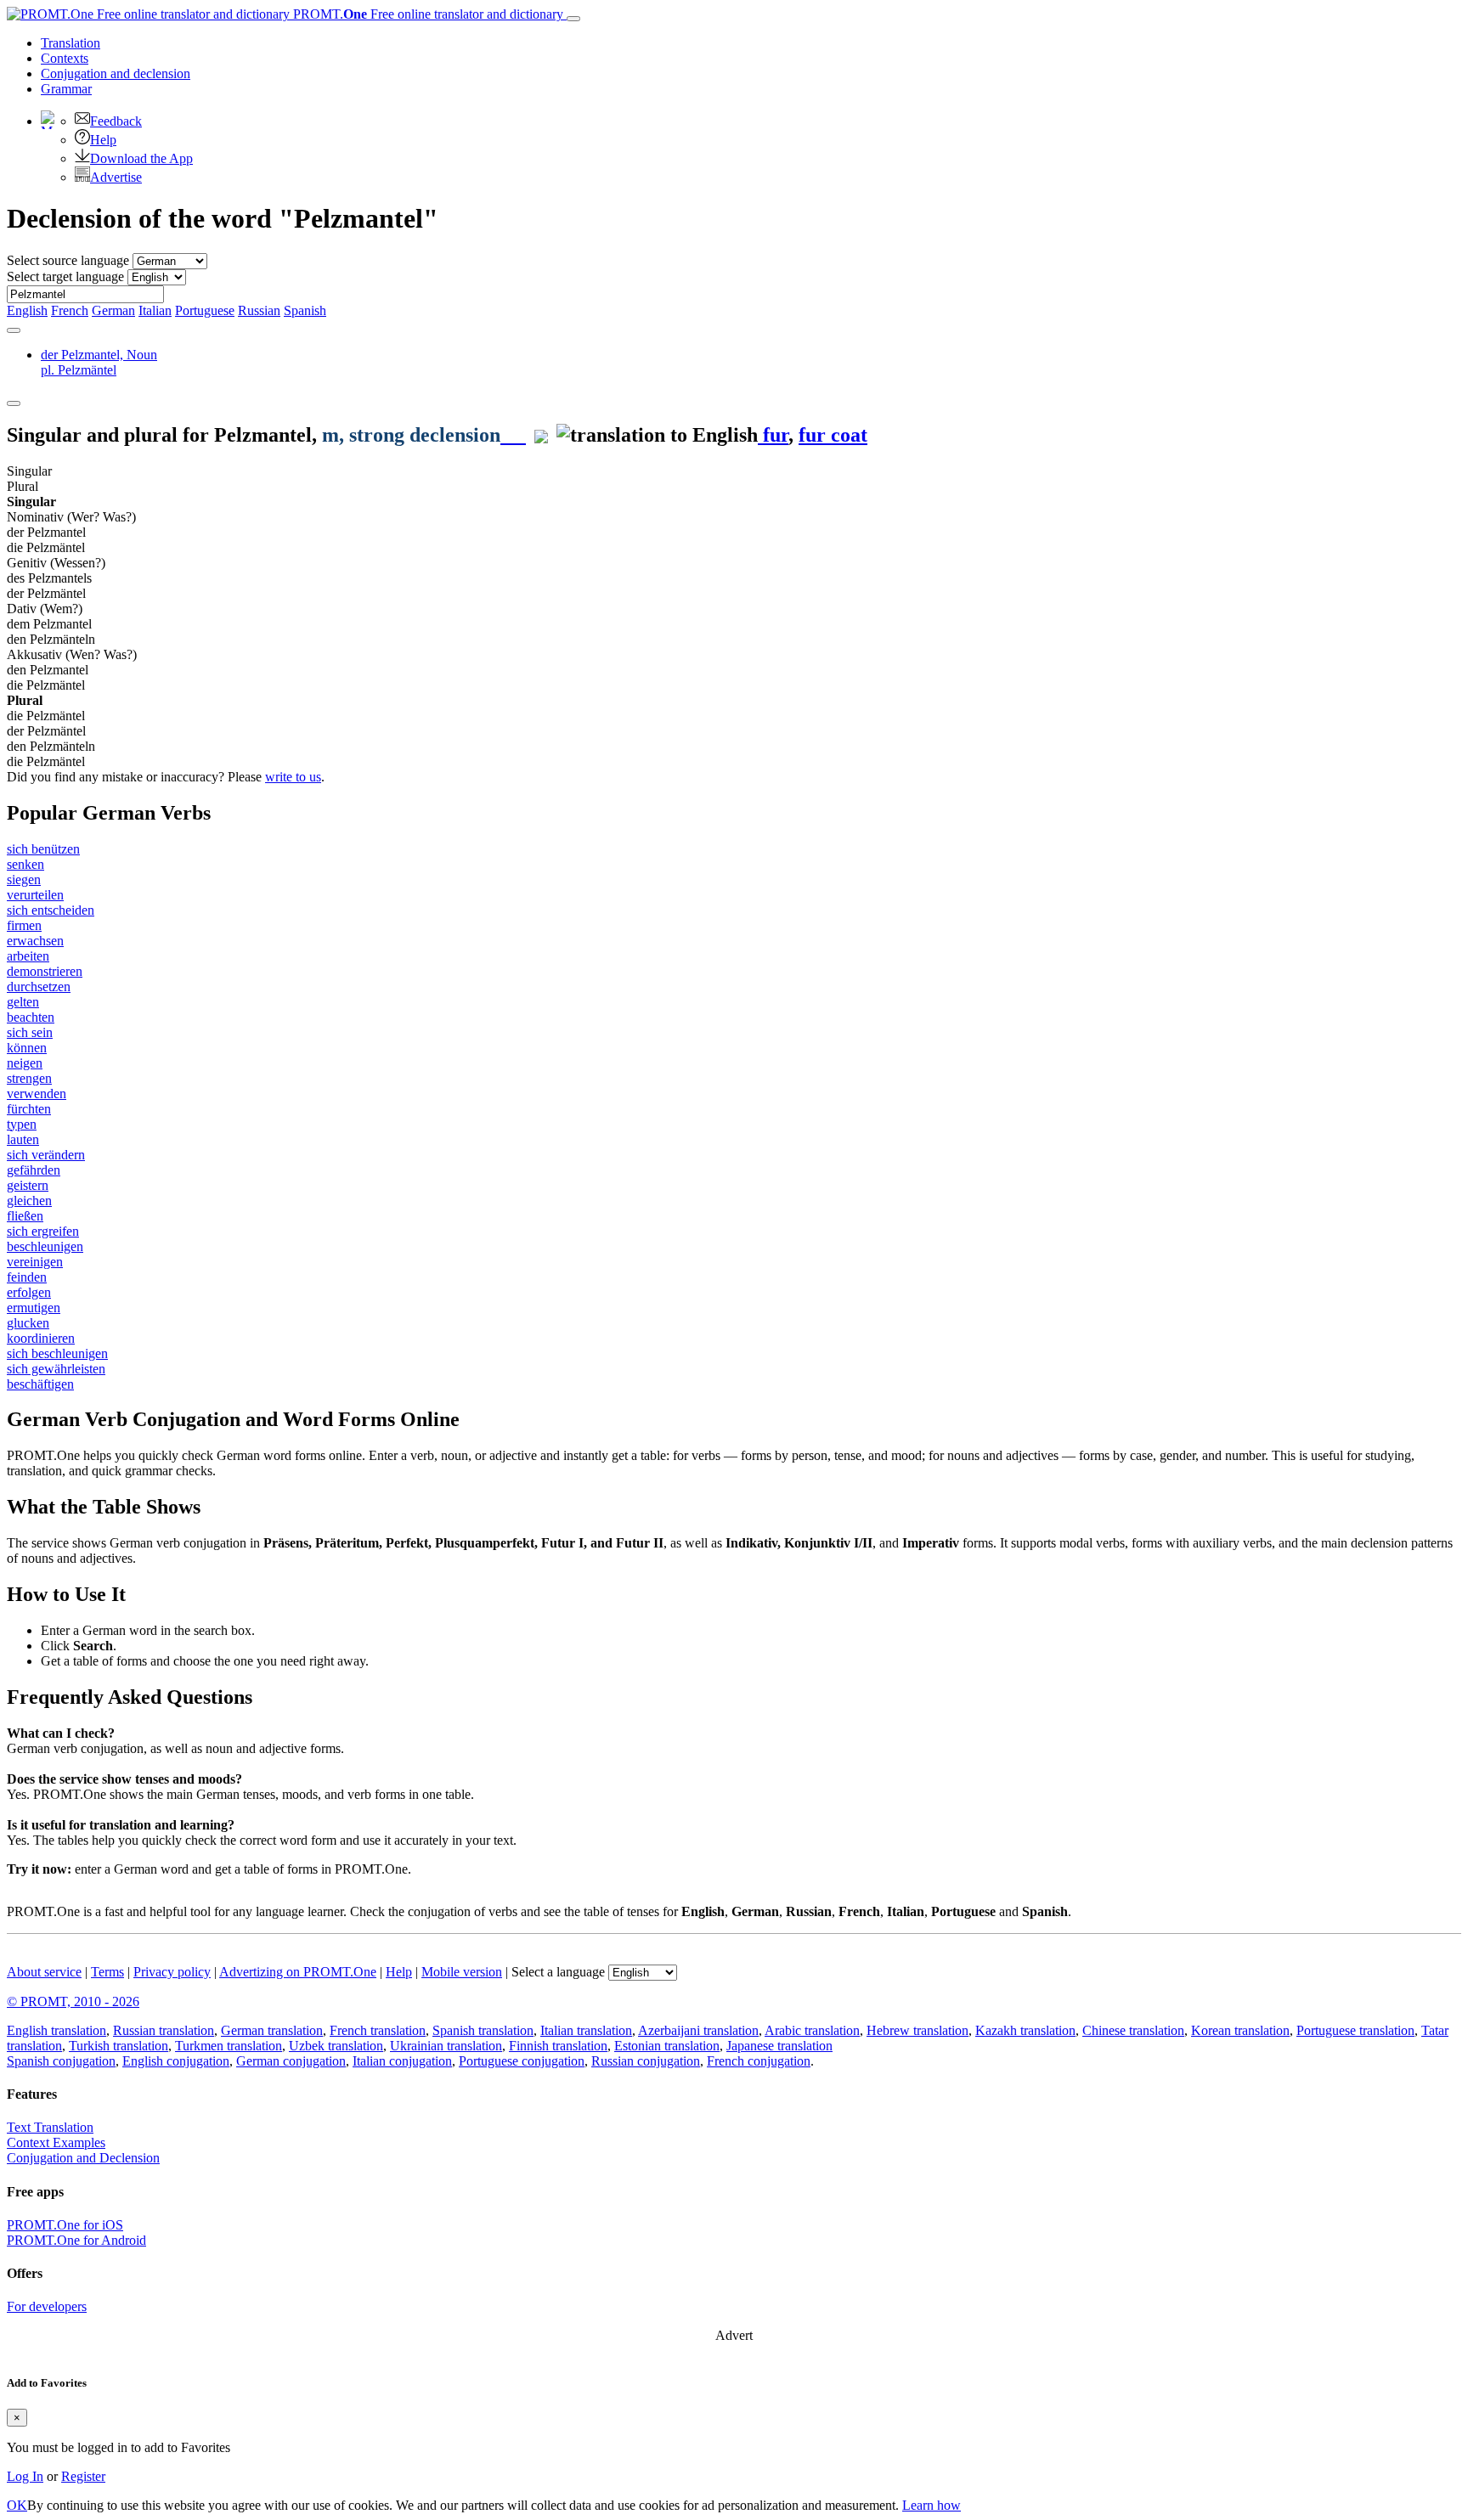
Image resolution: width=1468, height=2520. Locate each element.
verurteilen (35, 895)
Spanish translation (483, 2030)
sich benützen (43, 849)
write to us (293, 777)
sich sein (30, 1032)
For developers (47, 2306)
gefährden (34, 1170)
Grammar (66, 89)
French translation (378, 2030)
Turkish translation (119, 2046)
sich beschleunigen (57, 1353)
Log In (25, 2476)
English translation (56, 2030)
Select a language (558, 1972)
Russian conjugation (646, 2061)
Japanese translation (779, 2046)
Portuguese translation (1355, 2030)
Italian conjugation (402, 2061)
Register (83, 2476)
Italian (155, 310)
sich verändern (46, 1155)
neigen (25, 1063)
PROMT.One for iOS (65, 2225)
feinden (27, 1277)
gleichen (29, 1201)
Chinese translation (1133, 2030)
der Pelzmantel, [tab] (99, 362)
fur (773, 435)
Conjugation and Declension (83, 2158)
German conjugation (291, 2061)
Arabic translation (812, 2030)
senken (25, 864)
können (27, 1048)
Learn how (932, 2505)
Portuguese (205, 310)
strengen (29, 1078)
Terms (107, 1972)
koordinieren (41, 1338)
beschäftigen (40, 1384)
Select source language (68, 260)
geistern (28, 1185)
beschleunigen (45, 1246)
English (27, 310)
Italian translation (586, 2030)
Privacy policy (172, 1972)
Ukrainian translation (446, 2046)
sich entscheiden (51, 910)
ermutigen (34, 1308)
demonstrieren (45, 971)
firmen (24, 925)
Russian (259, 310)
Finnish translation (558, 2046)
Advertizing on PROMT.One (298, 1972)
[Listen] (513, 435)
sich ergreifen (43, 1231)
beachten (31, 1017)
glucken (28, 1323)
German (113, 310)
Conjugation (116, 73)
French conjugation (759, 2061)
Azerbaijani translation (698, 2030)
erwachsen (35, 941)
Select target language (65, 276)
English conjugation (176, 2061)
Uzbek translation (336, 2046)
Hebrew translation (918, 2030)
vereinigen (35, 1262)
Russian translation (164, 2030)
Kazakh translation (1025, 2030)
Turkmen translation (229, 2046)
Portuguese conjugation (522, 2061)
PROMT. (426, 14)
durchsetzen (39, 987)
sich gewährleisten (56, 1369)
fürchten (29, 1109)
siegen (24, 879)
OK (17, 2505)
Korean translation (1240, 2030)
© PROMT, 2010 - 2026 (73, 2001)
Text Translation (50, 2127)
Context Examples (56, 2142)
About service (44, 1972)
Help (103, 140)
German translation (272, 2030)
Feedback (116, 121)
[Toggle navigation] (573, 19)
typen (22, 1124)
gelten (23, 1002)
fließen (25, 1216)
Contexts (65, 58)
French (70, 310)
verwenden (37, 1094)
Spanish (305, 310)
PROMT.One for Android (76, 2240)
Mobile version (462, 1972)
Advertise (116, 177)
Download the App (141, 158)
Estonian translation (667, 2046)
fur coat (833, 435)
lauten (23, 1139)
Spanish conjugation (61, 2061)
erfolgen (29, 1292)
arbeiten (28, 956)
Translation (71, 43)
